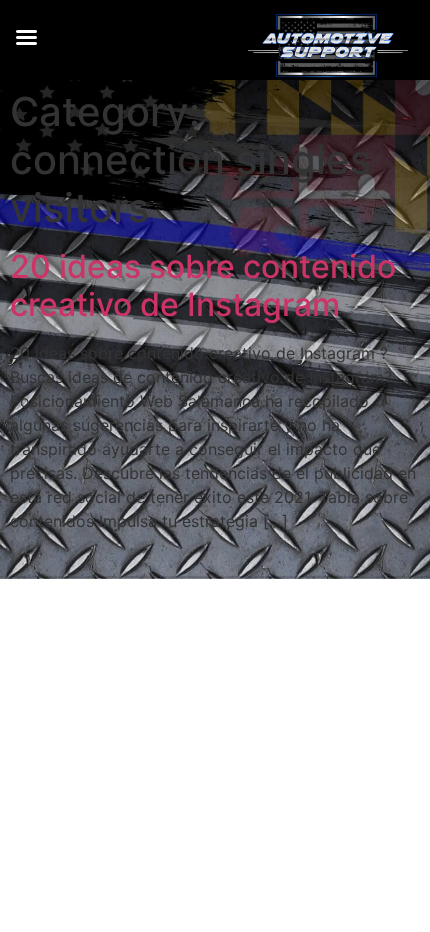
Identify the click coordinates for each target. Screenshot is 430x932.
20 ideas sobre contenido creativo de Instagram (203, 285)
